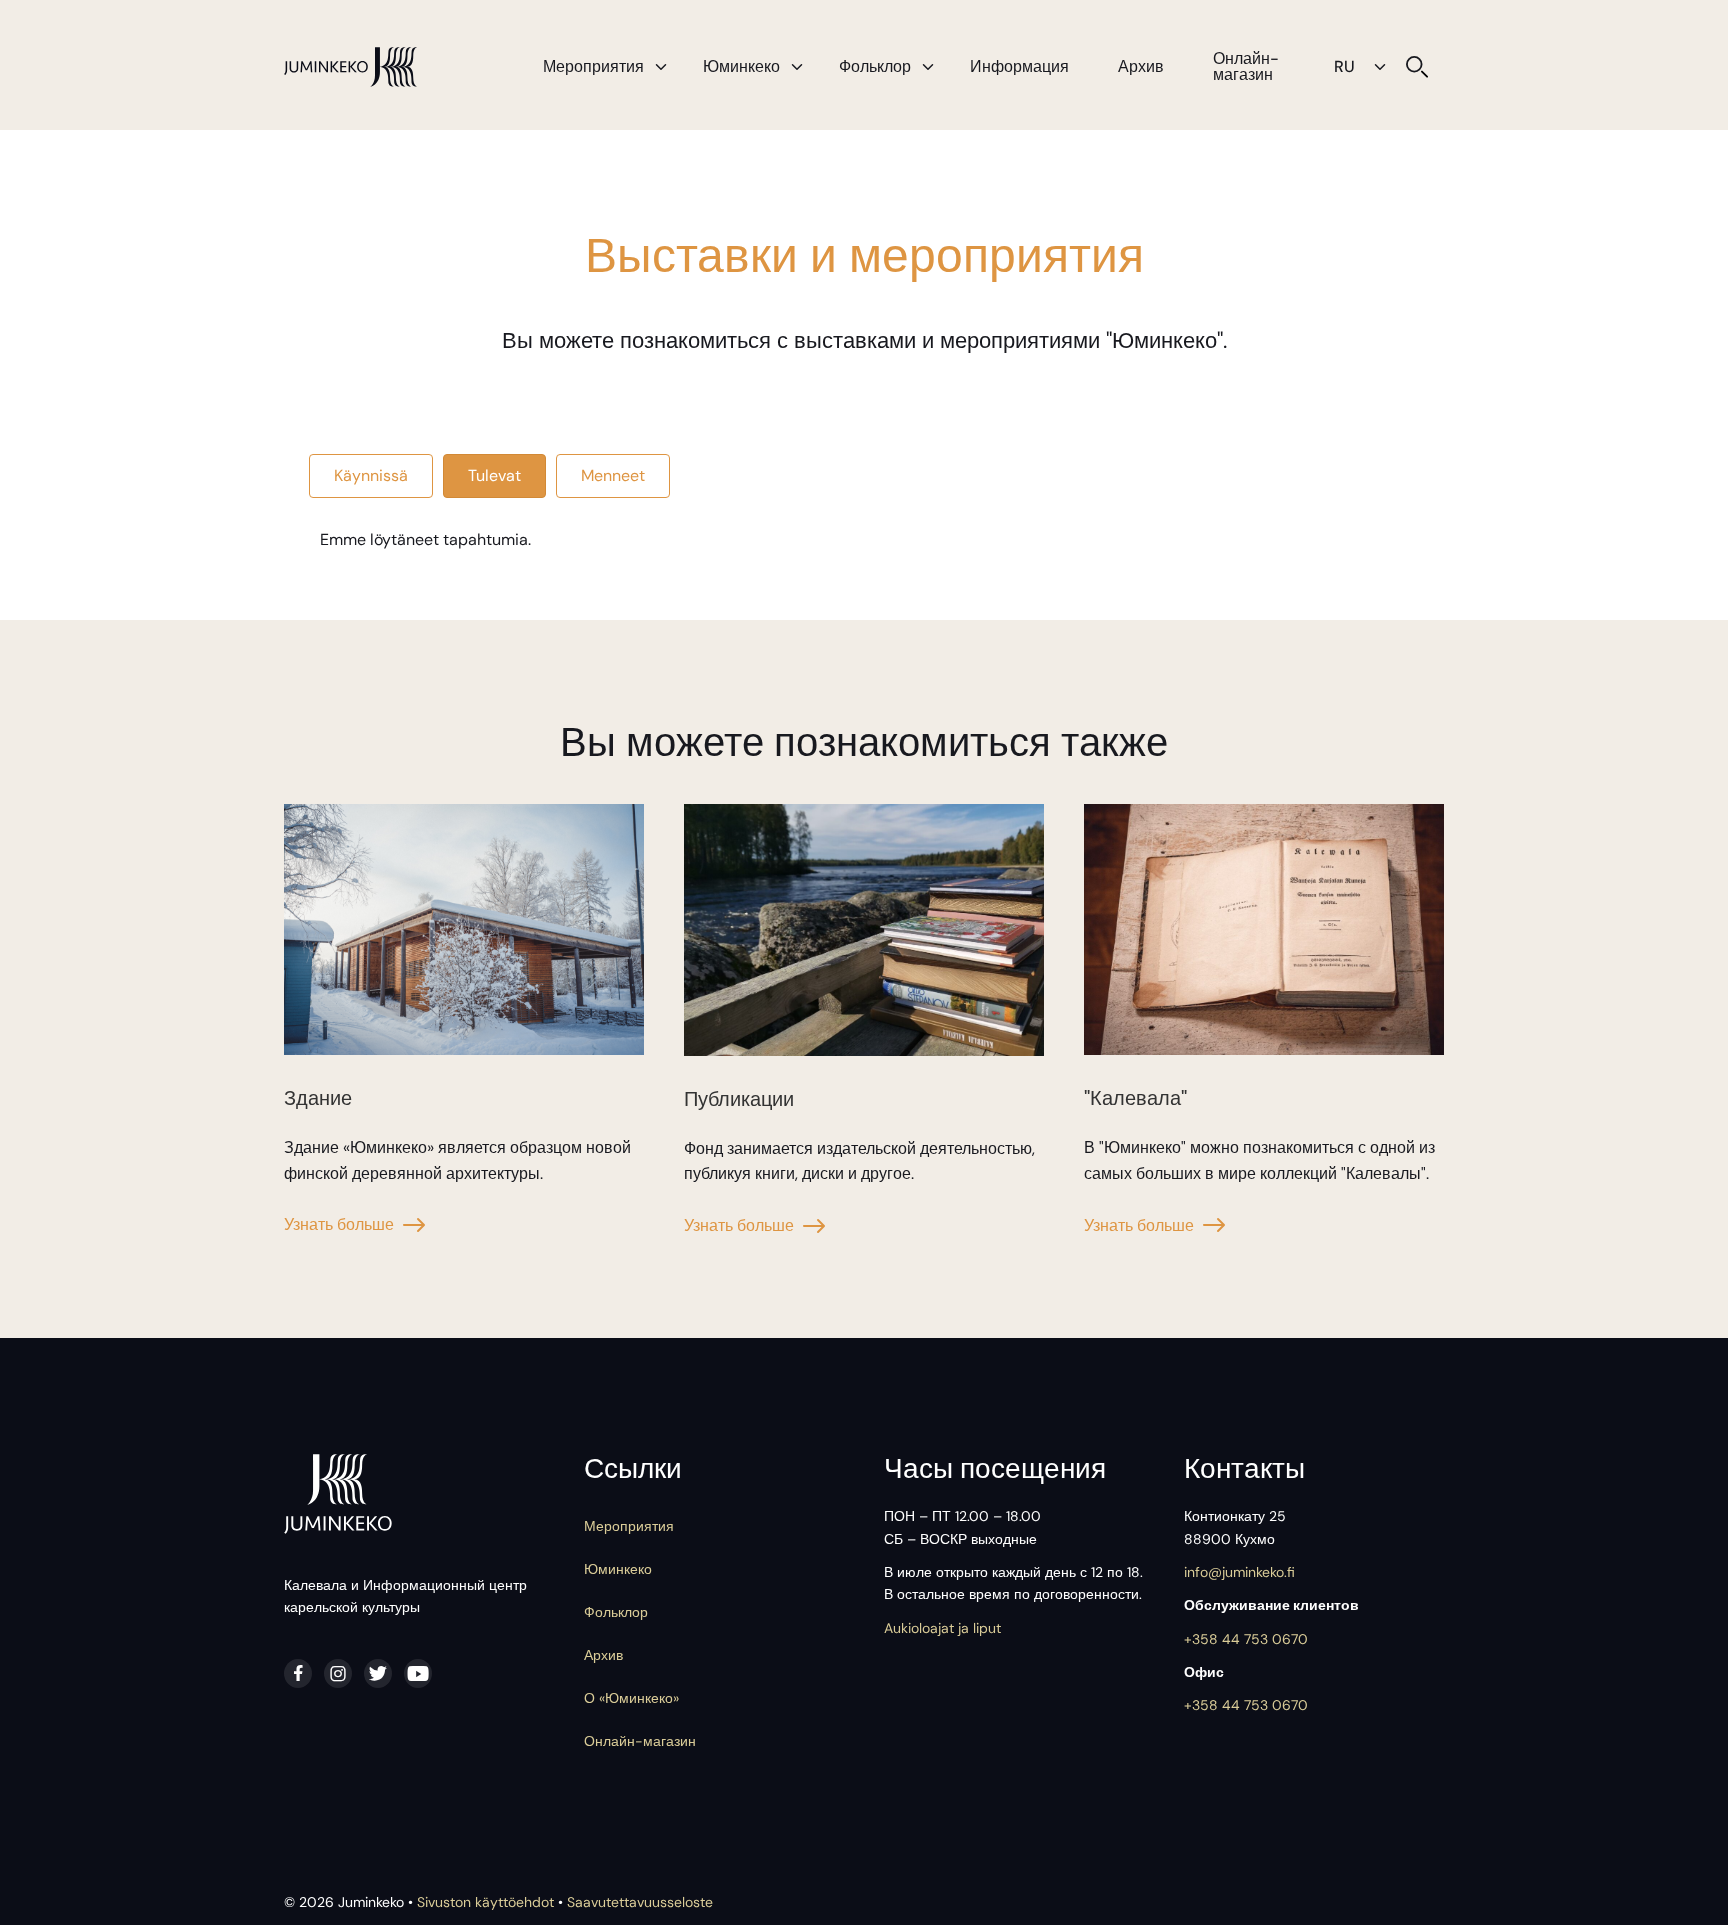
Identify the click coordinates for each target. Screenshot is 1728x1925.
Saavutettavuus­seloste (640, 1902)
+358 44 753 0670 (1246, 1639)
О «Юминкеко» (631, 1698)
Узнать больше (339, 1224)
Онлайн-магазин (1246, 66)
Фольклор (875, 66)
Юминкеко (741, 66)
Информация (1019, 66)
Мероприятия (593, 66)
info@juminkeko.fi (1239, 1572)
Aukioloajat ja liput (942, 1628)
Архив (1141, 66)
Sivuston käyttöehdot (485, 1902)
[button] (661, 67)
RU (1344, 66)
